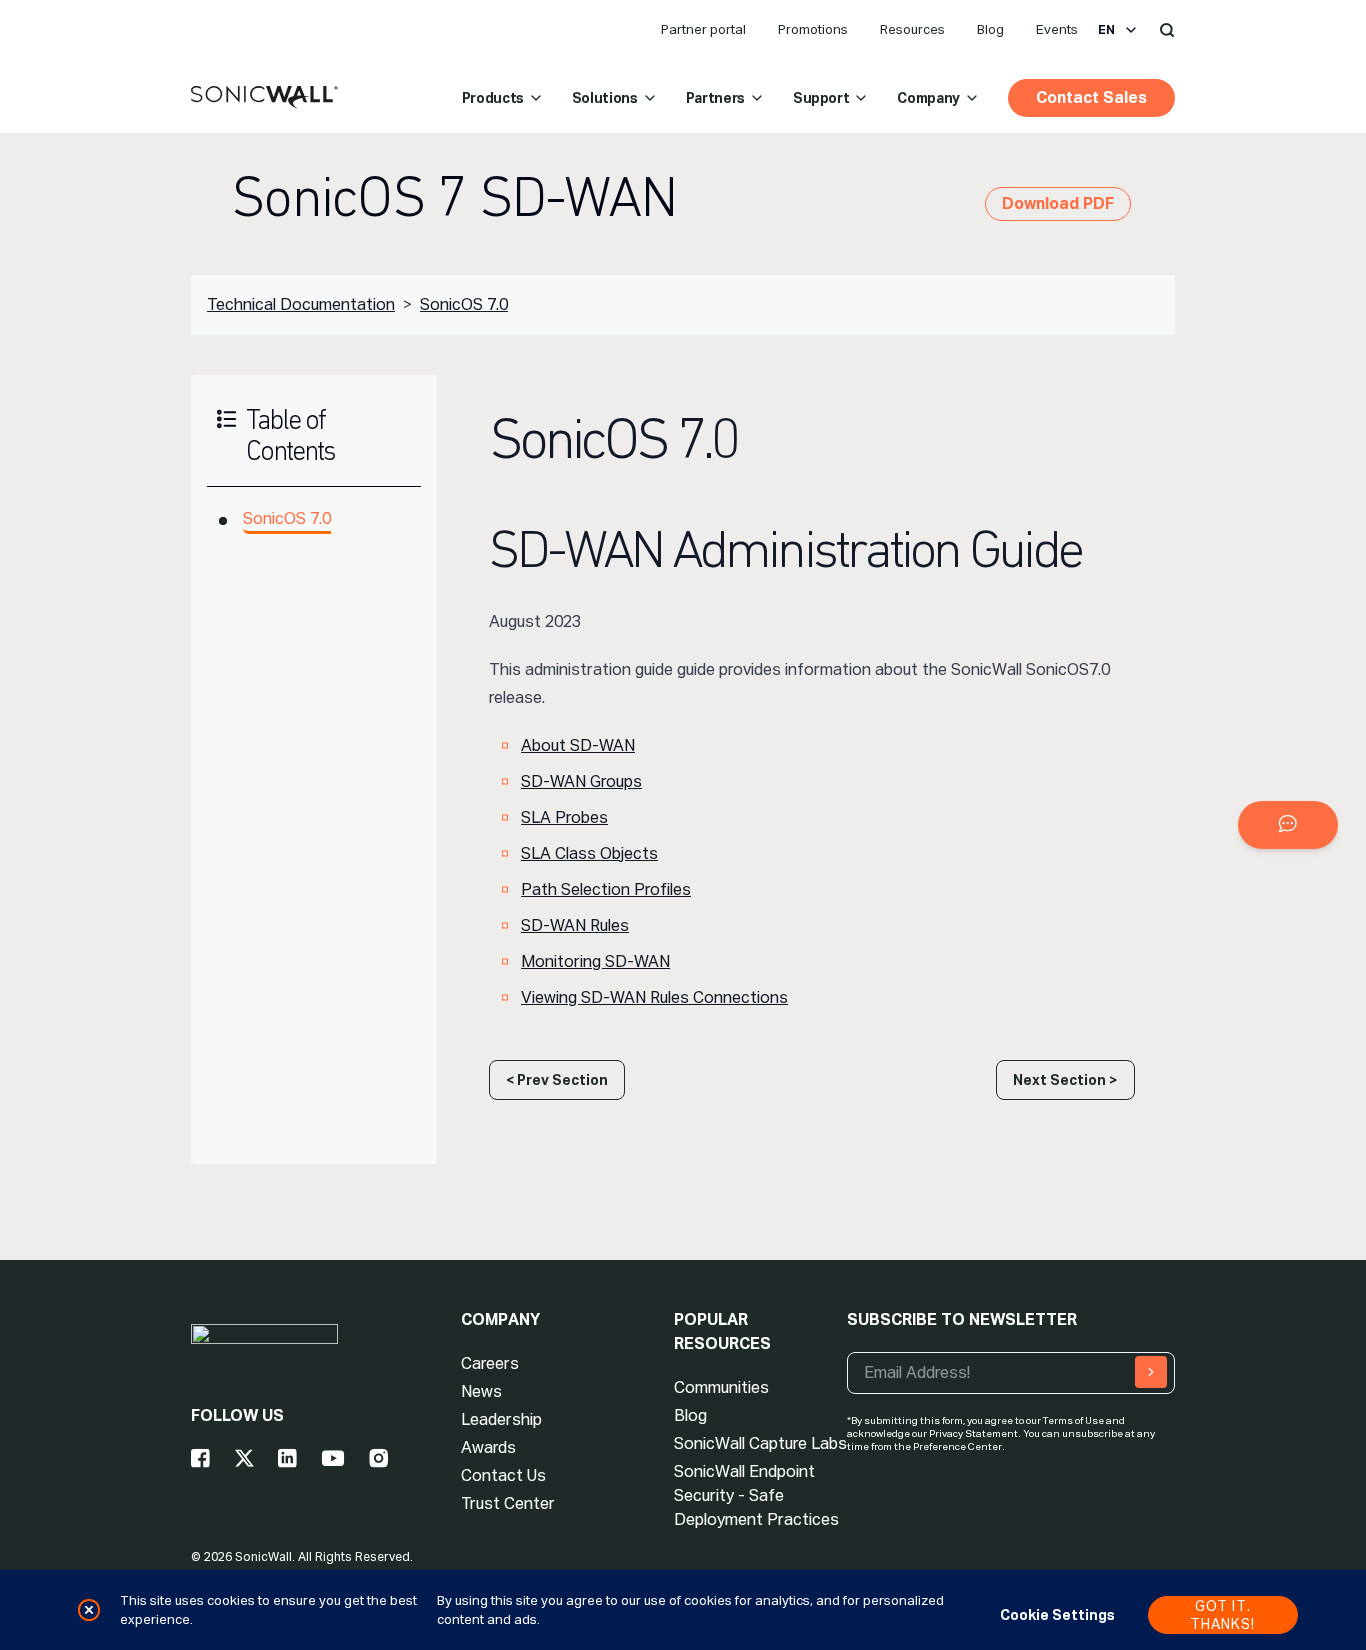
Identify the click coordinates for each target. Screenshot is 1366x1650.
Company (928, 98)
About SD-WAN (578, 745)
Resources (912, 29)
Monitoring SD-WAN (595, 961)
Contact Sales (1091, 97)
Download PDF (1058, 203)
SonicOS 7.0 (464, 304)
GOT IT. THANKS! (1222, 1615)
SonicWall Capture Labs (760, 1443)
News (481, 1391)
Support (821, 98)
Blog (990, 29)
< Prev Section (557, 1080)
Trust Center (508, 1503)
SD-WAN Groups (581, 781)
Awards (488, 1447)
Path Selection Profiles (606, 889)
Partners (715, 98)
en (1106, 30)
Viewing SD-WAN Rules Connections (654, 997)
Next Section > (1065, 1080)
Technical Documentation (301, 304)
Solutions (605, 98)
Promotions (813, 29)
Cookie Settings (1057, 1615)
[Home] (264, 98)
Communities (721, 1387)
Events (1057, 29)
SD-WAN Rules (575, 925)
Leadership (501, 1419)
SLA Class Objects (589, 853)
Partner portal (703, 29)
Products (493, 98)
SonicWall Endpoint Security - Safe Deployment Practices (756, 1495)
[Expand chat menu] (1288, 825)
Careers (490, 1363)
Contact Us (503, 1475)
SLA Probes (564, 817)
